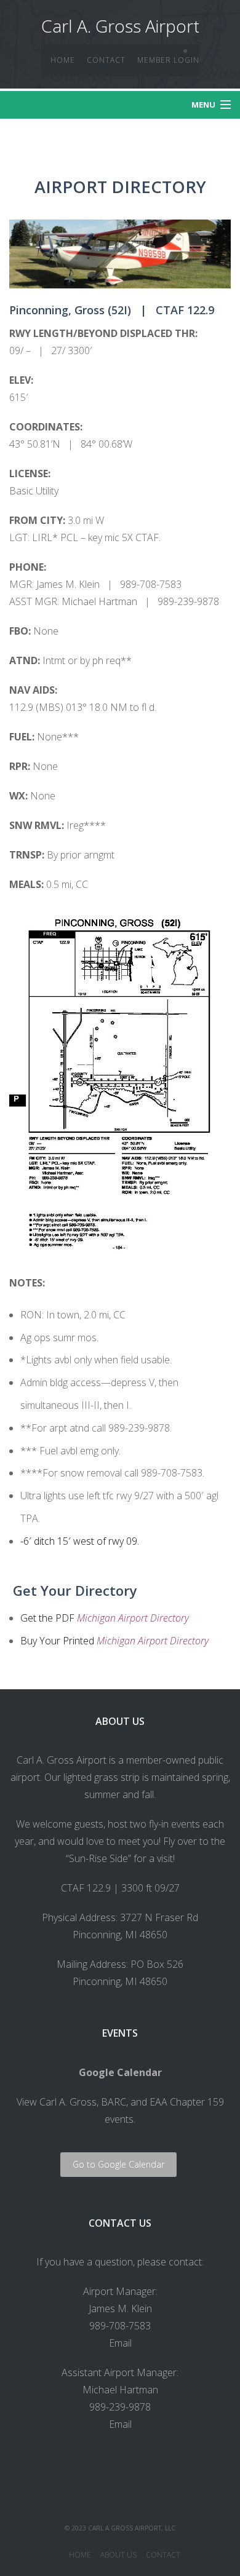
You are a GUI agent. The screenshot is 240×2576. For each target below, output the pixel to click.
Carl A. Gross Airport (120, 26)
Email (120, 2343)
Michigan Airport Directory (133, 1618)
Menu (203, 105)
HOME (63, 60)
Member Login (168, 60)
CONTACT (106, 60)
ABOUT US (118, 2555)
